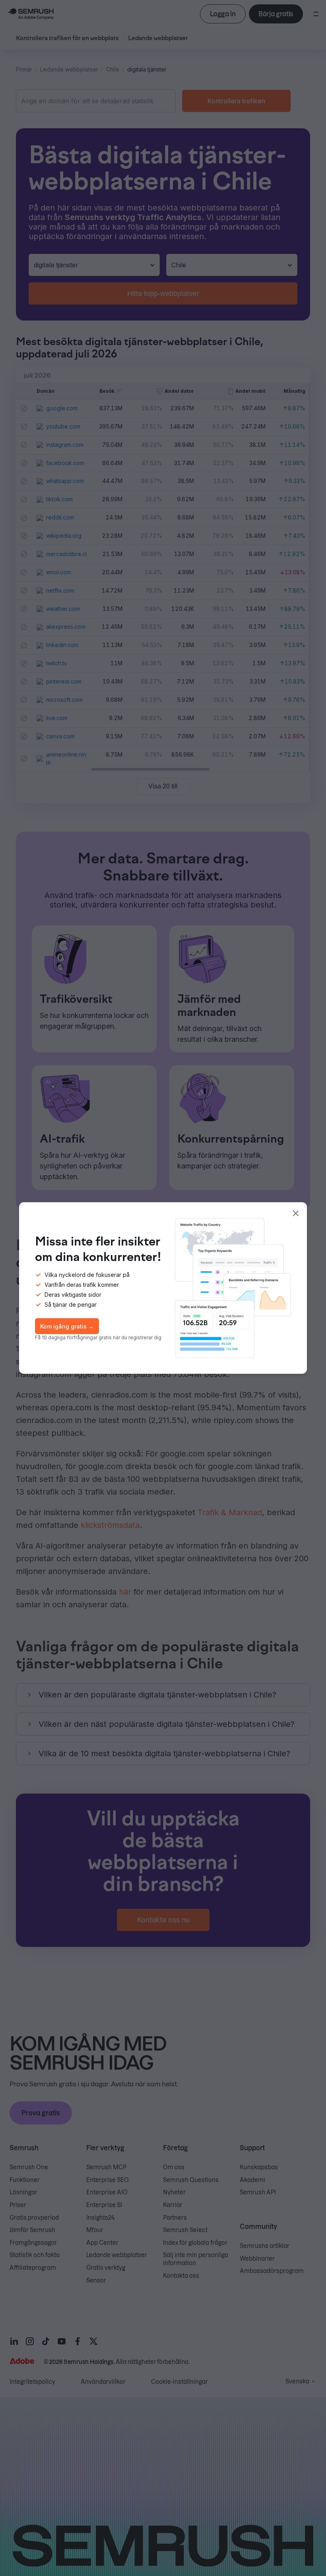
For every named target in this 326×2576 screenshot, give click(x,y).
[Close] (296, 1213)
